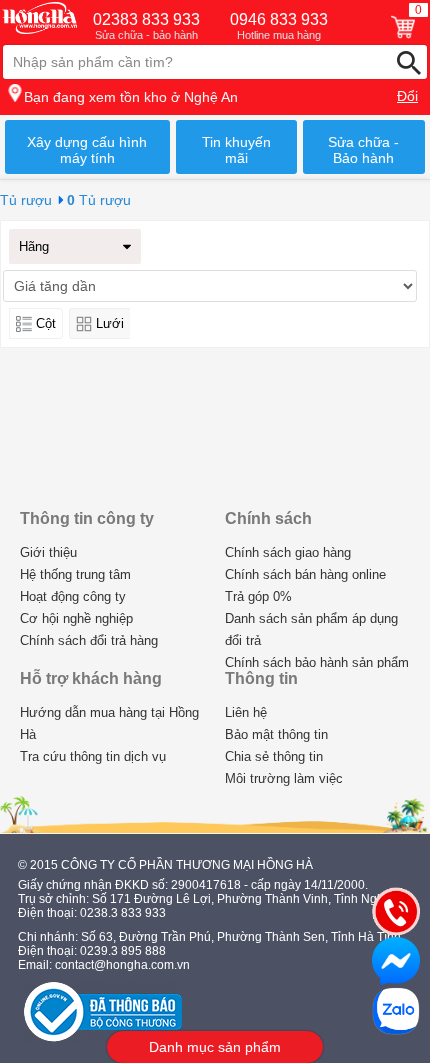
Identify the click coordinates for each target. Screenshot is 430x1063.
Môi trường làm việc (284, 778)
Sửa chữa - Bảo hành (363, 150)
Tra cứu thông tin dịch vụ (93, 756)
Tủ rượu (26, 200)
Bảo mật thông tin (276, 734)
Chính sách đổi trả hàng (89, 640)
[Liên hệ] (396, 911)
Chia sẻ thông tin (274, 756)
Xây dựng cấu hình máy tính (87, 150)
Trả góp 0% (258, 596)
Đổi (407, 96)
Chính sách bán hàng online (305, 574)
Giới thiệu (48, 552)
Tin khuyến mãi (236, 150)
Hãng (34, 246)
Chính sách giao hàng (288, 552)
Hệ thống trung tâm (75, 574)
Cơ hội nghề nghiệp (76, 618)
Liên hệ (246, 712)
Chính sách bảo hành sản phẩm (317, 662)
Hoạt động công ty (73, 596)
